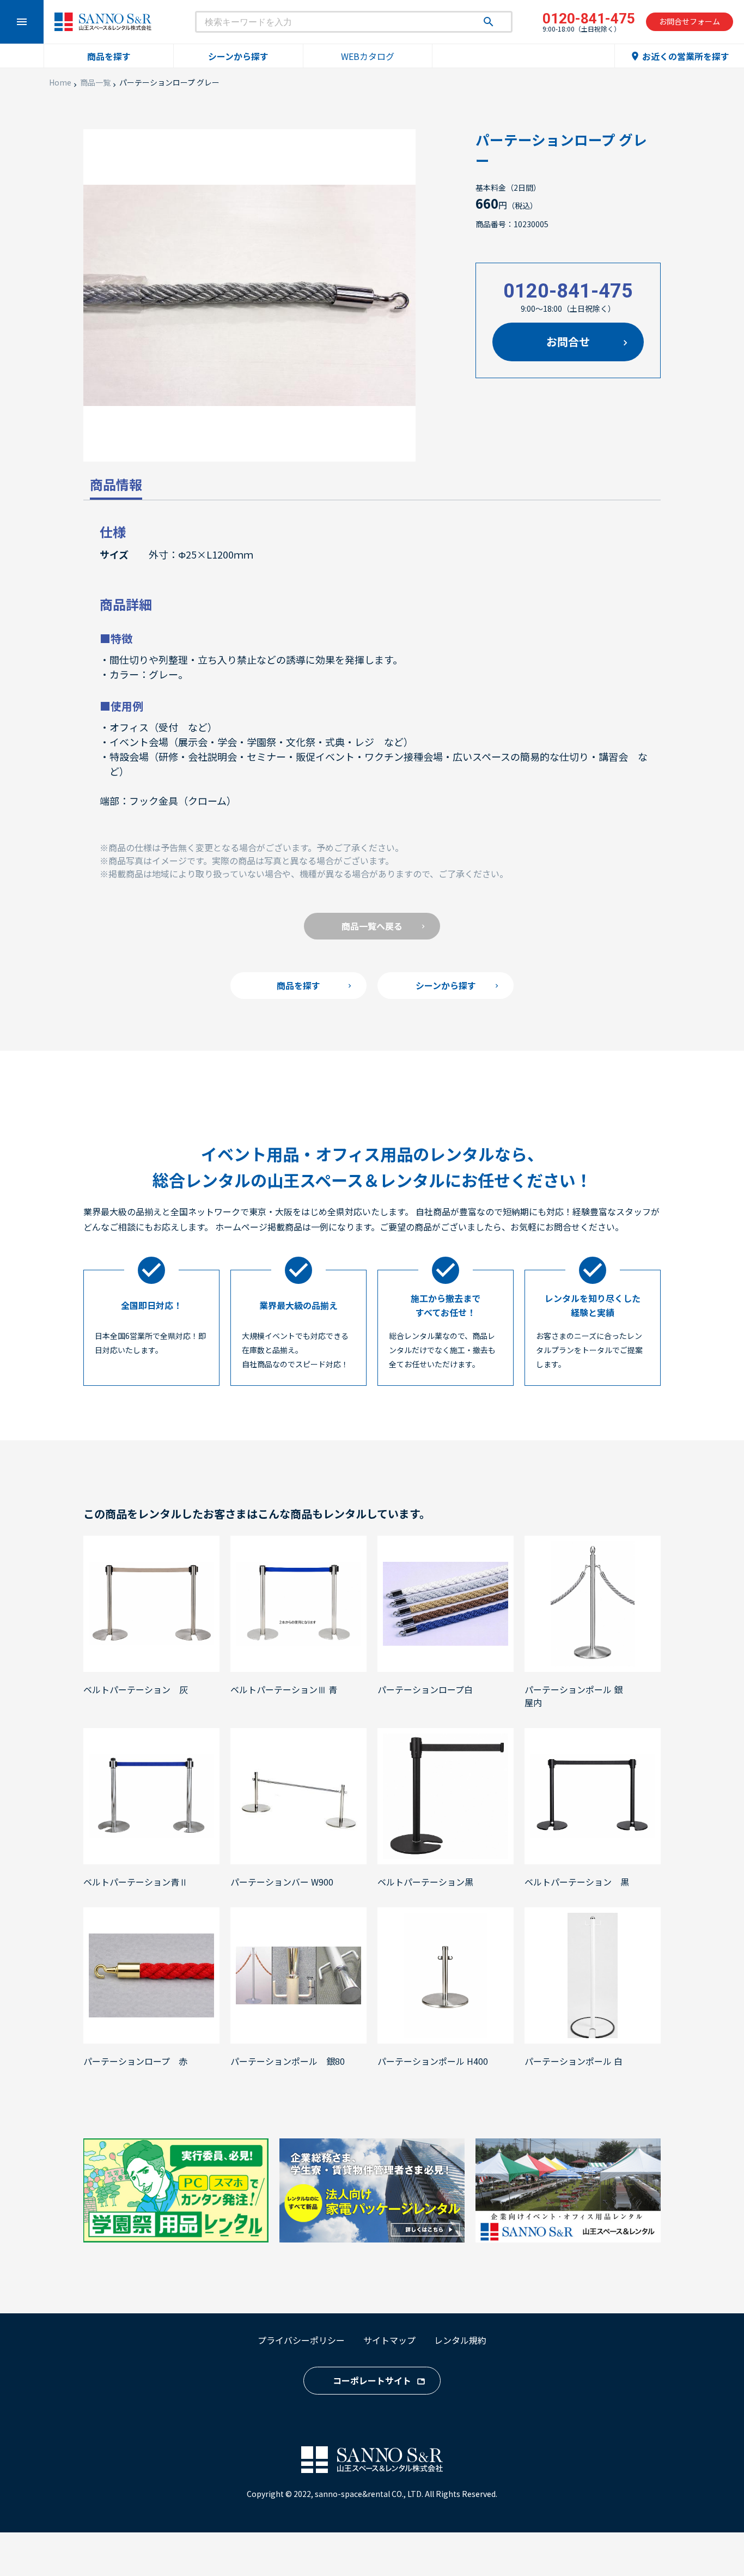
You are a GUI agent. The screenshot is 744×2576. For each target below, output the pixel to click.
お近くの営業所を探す (679, 56)
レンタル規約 (460, 2340)
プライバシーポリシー (301, 2340)
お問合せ (568, 341)
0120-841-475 (568, 291)
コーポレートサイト (372, 2380)
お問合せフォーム (690, 21)
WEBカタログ (368, 56)
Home (60, 82)
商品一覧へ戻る (372, 926)
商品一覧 (95, 82)
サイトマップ (389, 2340)
